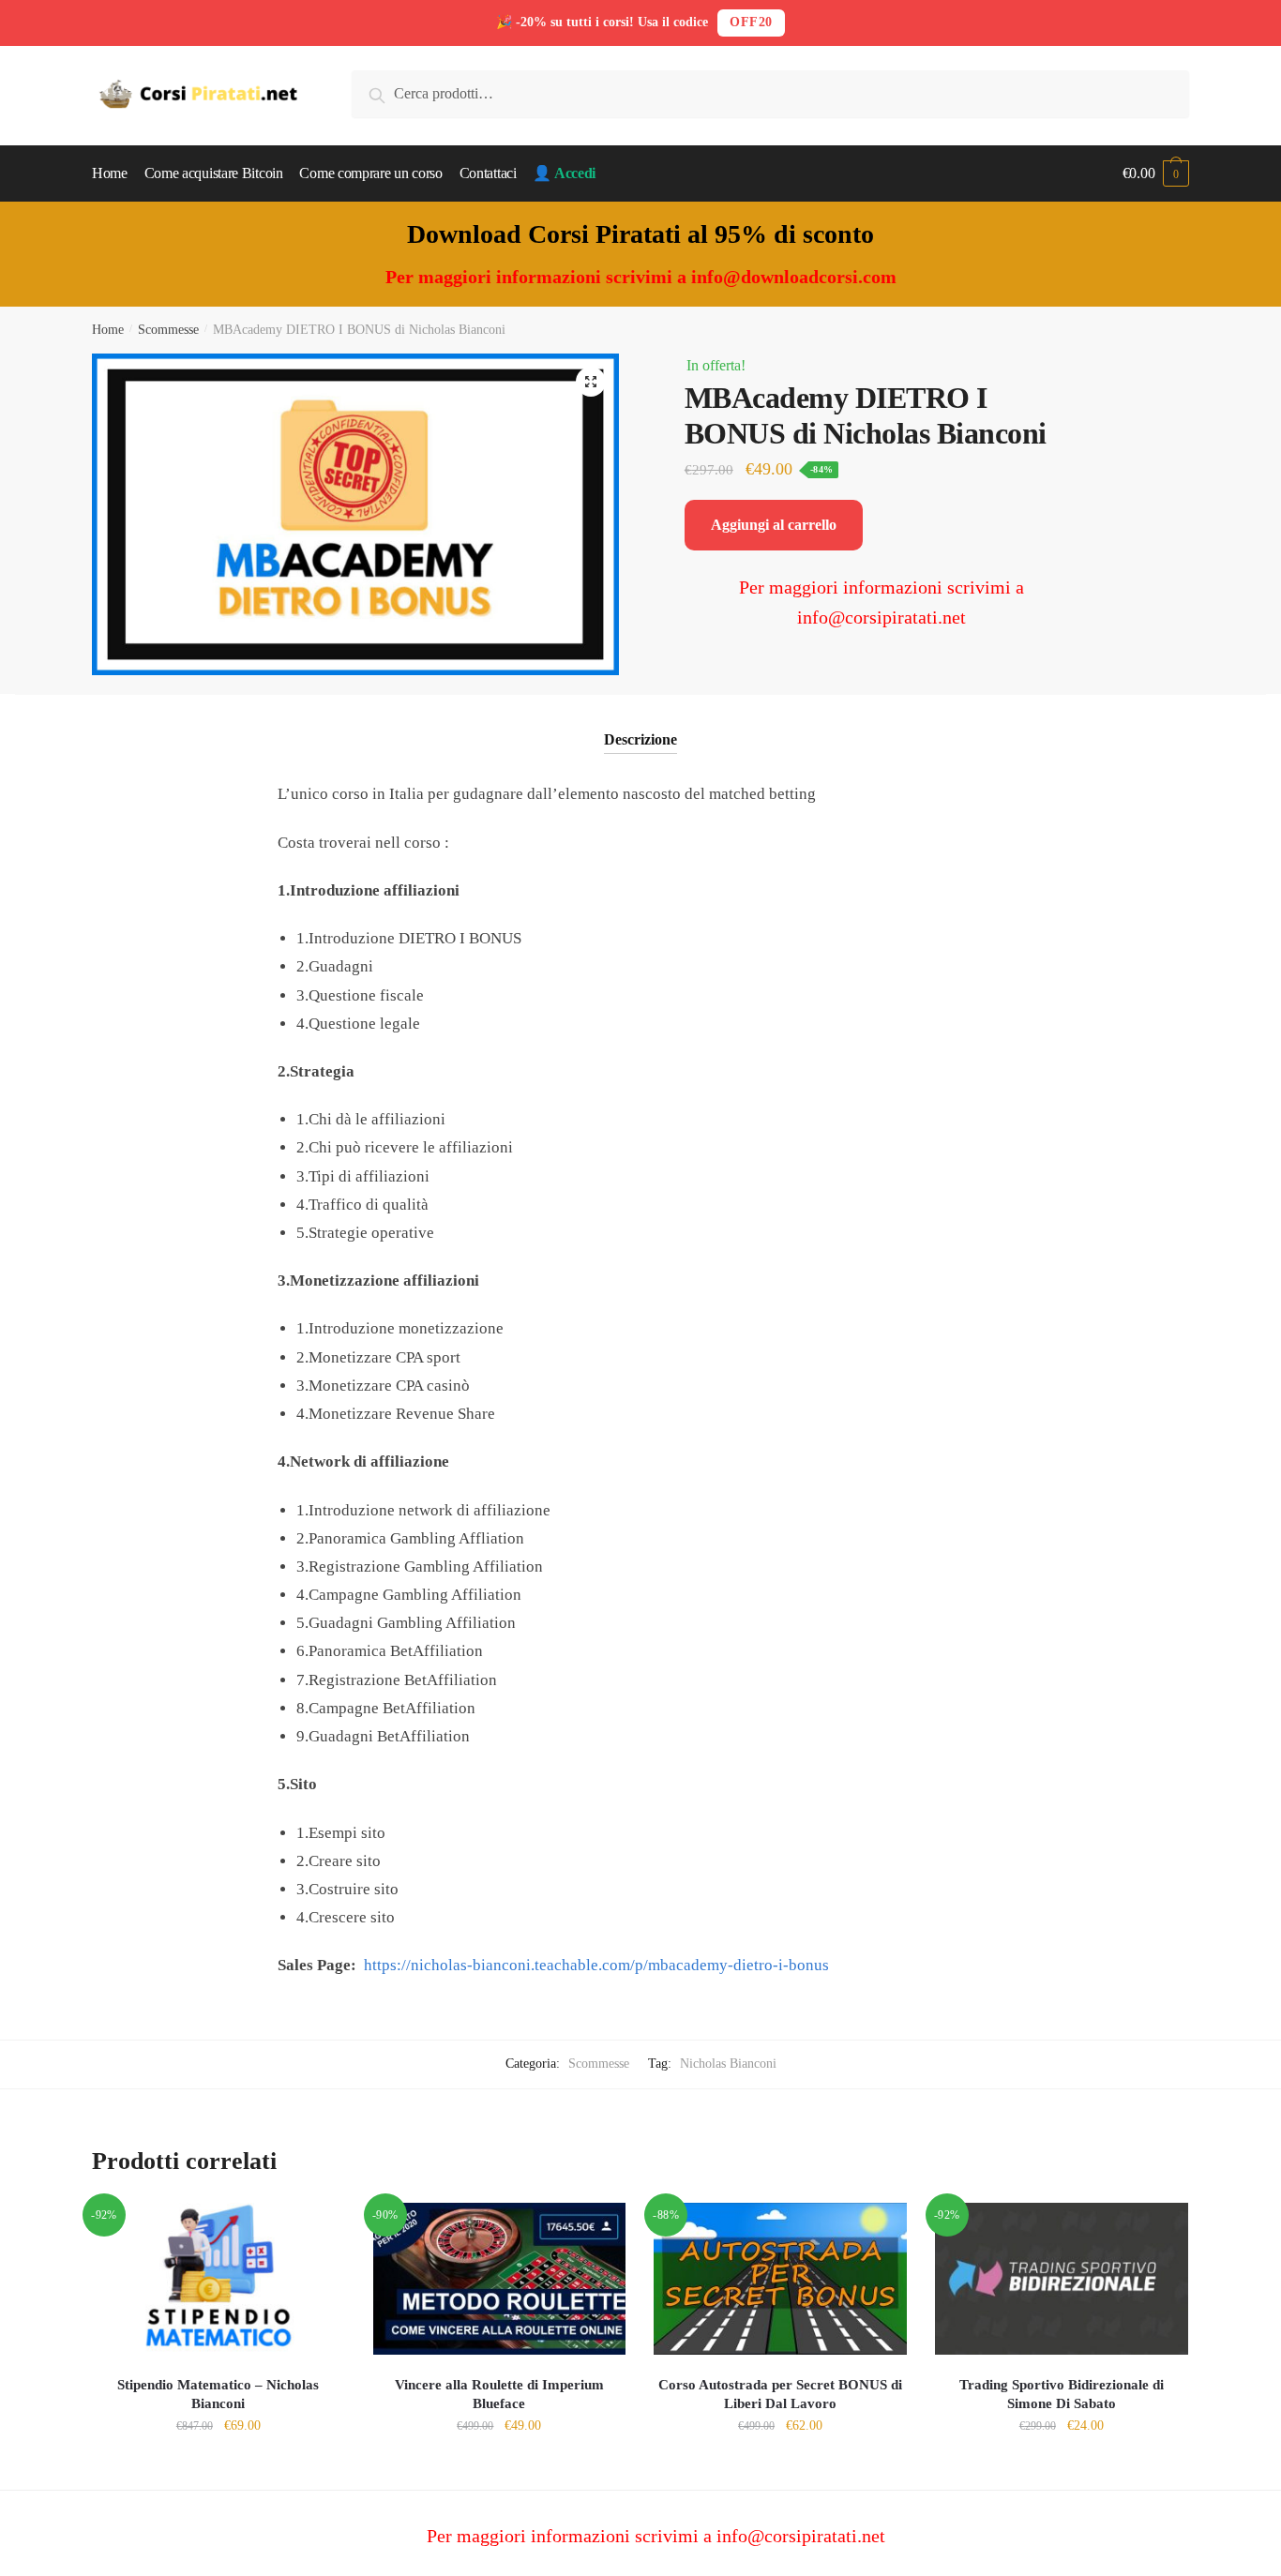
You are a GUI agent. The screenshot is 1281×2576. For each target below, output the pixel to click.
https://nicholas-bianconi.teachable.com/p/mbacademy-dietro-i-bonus (596, 1965)
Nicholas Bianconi (728, 2064)
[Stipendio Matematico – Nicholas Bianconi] (219, 2279)
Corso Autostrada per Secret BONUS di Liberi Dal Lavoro (780, 2394)
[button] (591, 382)
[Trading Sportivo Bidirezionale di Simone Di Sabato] (1062, 2279)
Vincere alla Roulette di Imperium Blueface (499, 2394)
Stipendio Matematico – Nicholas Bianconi (218, 2394)
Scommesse (168, 330)
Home (108, 330)
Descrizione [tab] (640, 739)
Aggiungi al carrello (774, 525)
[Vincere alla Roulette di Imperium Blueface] (500, 2279)
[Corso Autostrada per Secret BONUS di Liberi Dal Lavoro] (780, 2279)
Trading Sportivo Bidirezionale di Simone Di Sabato (1062, 2394)
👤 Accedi (564, 173)
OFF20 (751, 22)
